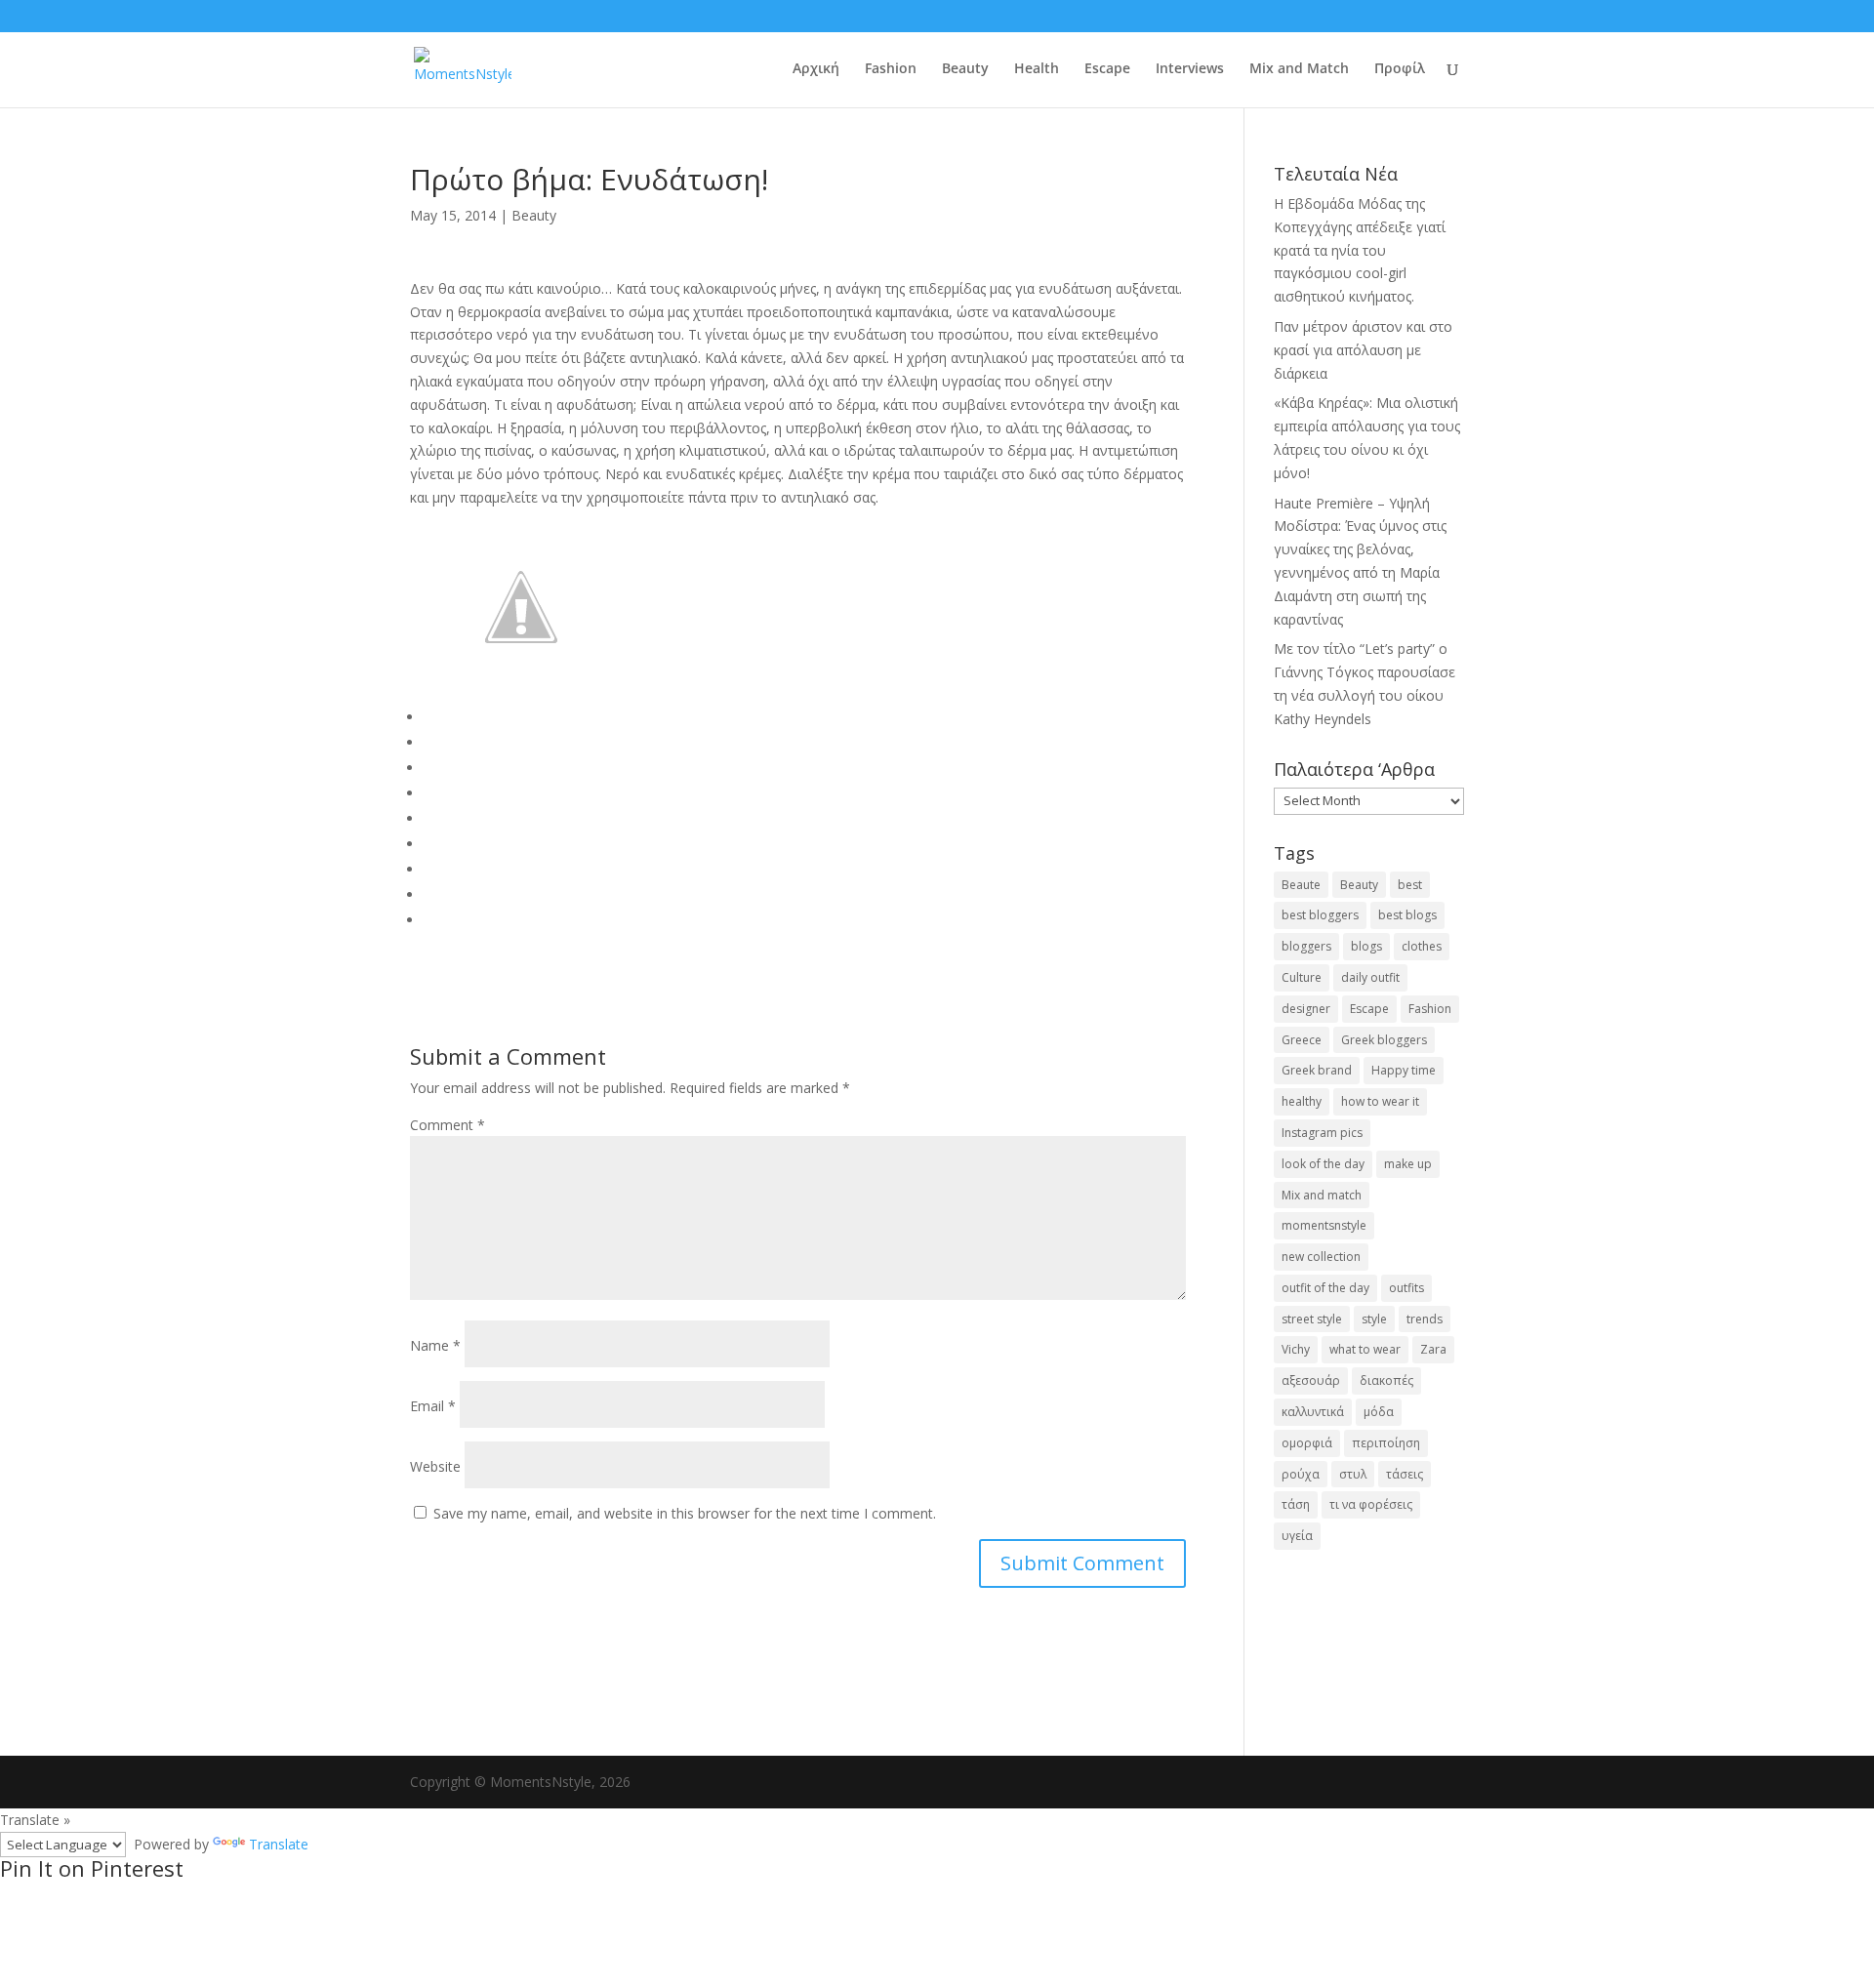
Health (1037, 69)
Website (435, 1466)
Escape (1107, 69)
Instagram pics (1322, 1133)
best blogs (1407, 915)
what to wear (1365, 1349)
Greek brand (1317, 1070)
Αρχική (816, 69)
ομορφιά (1307, 1443)
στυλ (1353, 1474)
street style (1312, 1319)
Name (435, 1345)
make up (1408, 1164)
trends (1425, 1319)
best (1410, 885)
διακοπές (1386, 1380)
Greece (1302, 1040)
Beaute (1301, 885)
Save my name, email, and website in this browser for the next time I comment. (685, 1513)
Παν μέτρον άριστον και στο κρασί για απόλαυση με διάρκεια (1363, 350)
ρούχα (1301, 1474)
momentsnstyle (1324, 1225)
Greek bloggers (1384, 1040)
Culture (1302, 977)
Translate (279, 1844)
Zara (1433, 1349)
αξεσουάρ (1311, 1380)
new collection (1321, 1257)
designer (1306, 1009)
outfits (1406, 1288)
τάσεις (1405, 1474)
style (1374, 1319)
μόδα (1379, 1412)
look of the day (1323, 1164)
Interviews (1190, 69)
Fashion (891, 69)
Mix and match (1322, 1195)
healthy (1302, 1101)
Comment (448, 1125)
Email (433, 1406)
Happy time (1404, 1070)
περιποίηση (1386, 1443)
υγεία (1297, 1536)
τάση (1296, 1504)
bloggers (1306, 946)
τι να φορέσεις (1371, 1504)
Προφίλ (1400, 69)
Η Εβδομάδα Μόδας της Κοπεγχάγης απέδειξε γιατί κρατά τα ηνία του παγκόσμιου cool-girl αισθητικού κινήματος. (1360, 250)
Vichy (1296, 1349)
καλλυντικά (1313, 1412)
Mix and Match (1299, 69)
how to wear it (1380, 1101)
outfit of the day (1325, 1288)
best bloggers (1320, 915)
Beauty (965, 69)
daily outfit (1370, 977)
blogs (1366, 946)
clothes (1422, 946)
